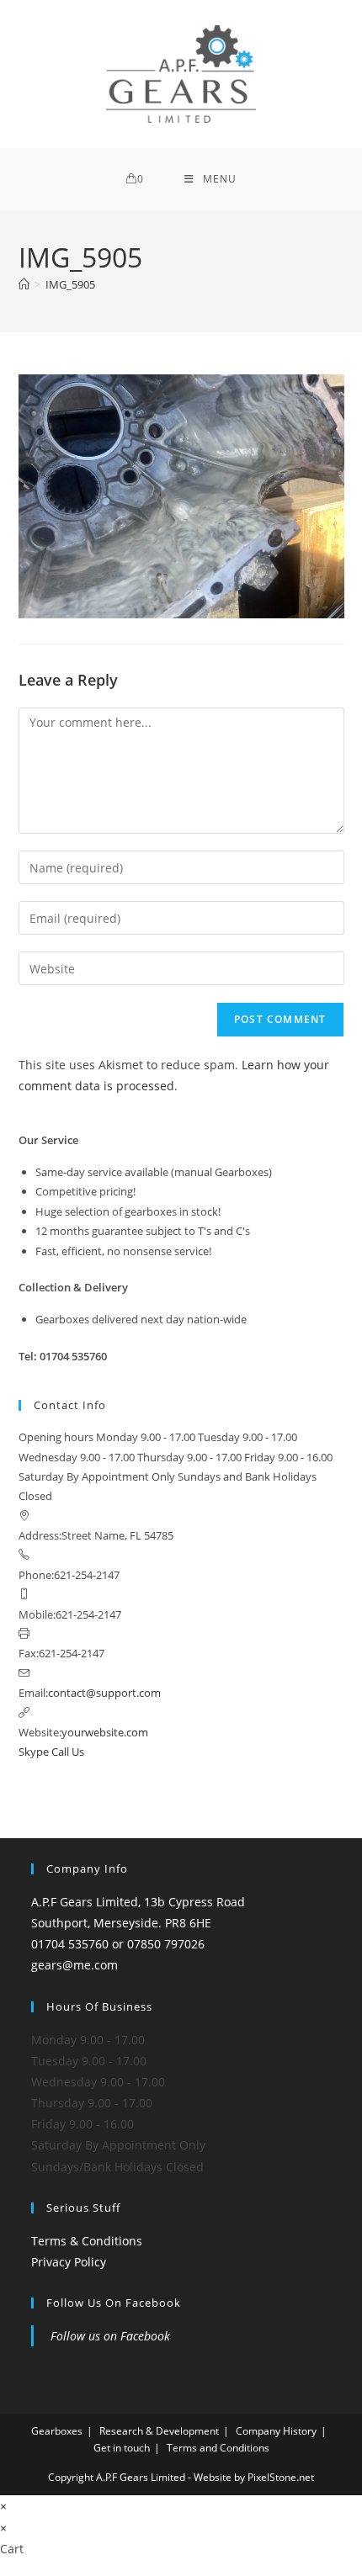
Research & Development (159, 2431)
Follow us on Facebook (114, 2303)
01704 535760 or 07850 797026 (118, 1944)
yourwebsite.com (105, 1732)
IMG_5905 (70, 284)
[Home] (24, 284)
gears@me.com (75, 1965)
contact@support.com (104, 1693)
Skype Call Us (51, 1752)
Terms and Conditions (218, 2448)
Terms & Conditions (87, 2241)
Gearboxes (57, 2431)
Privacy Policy (69, 2262)
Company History (276, 2431)
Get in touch (122, 2448)
